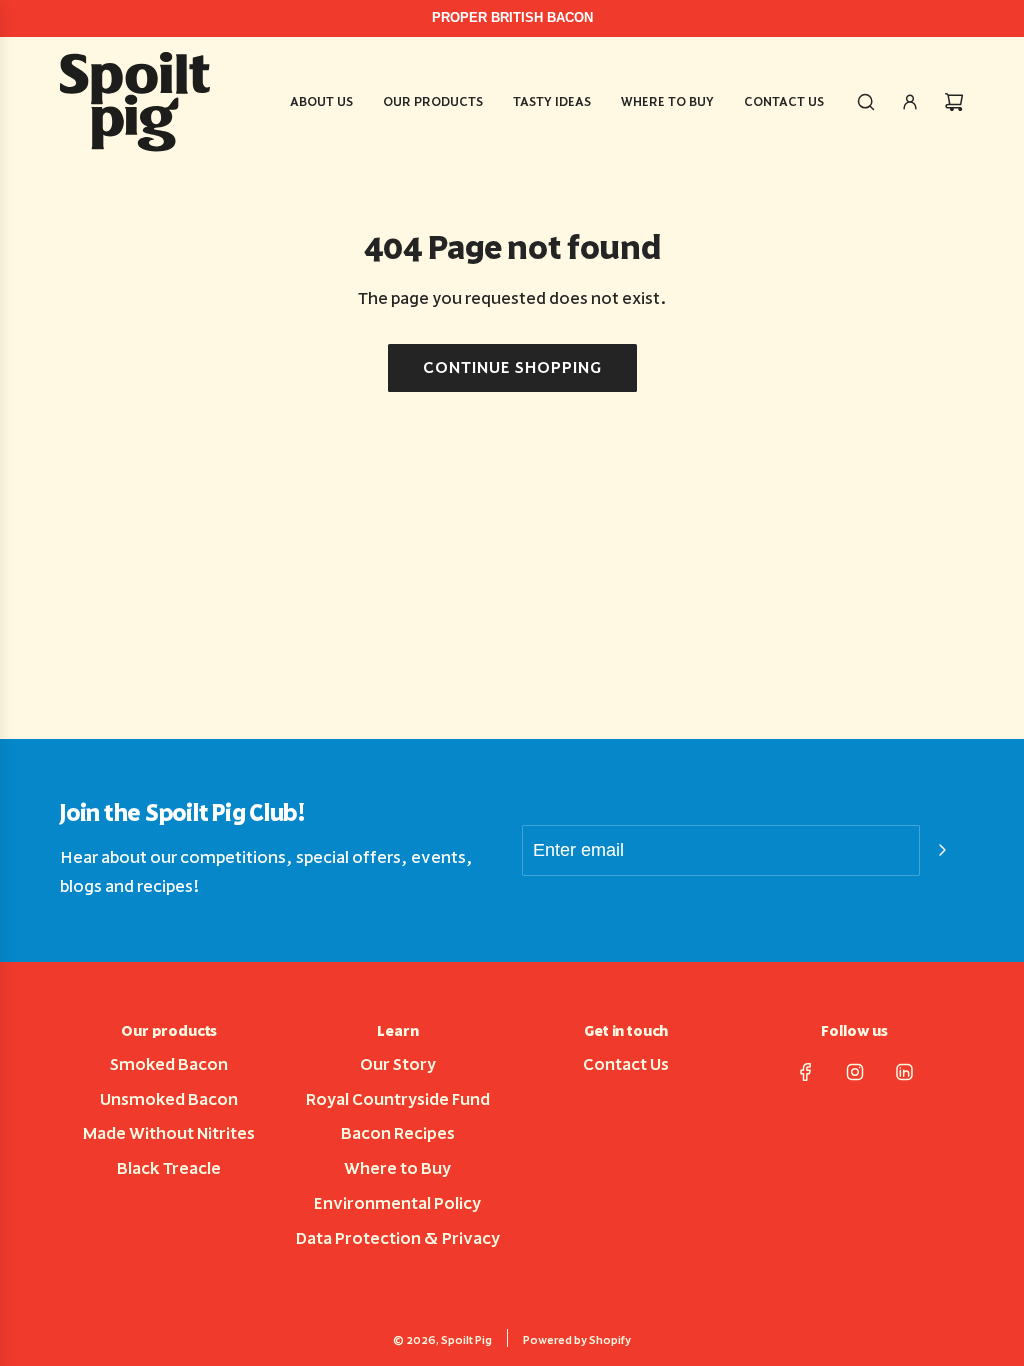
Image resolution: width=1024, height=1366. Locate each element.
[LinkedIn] (904, 1072)
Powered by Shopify (577, 1340)
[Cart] (954, 102)
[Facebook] (806, 1072)
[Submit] (942, 850)
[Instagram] (855, 1072)
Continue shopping (512, 367)
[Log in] (910, 102)
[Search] (866, 102)
